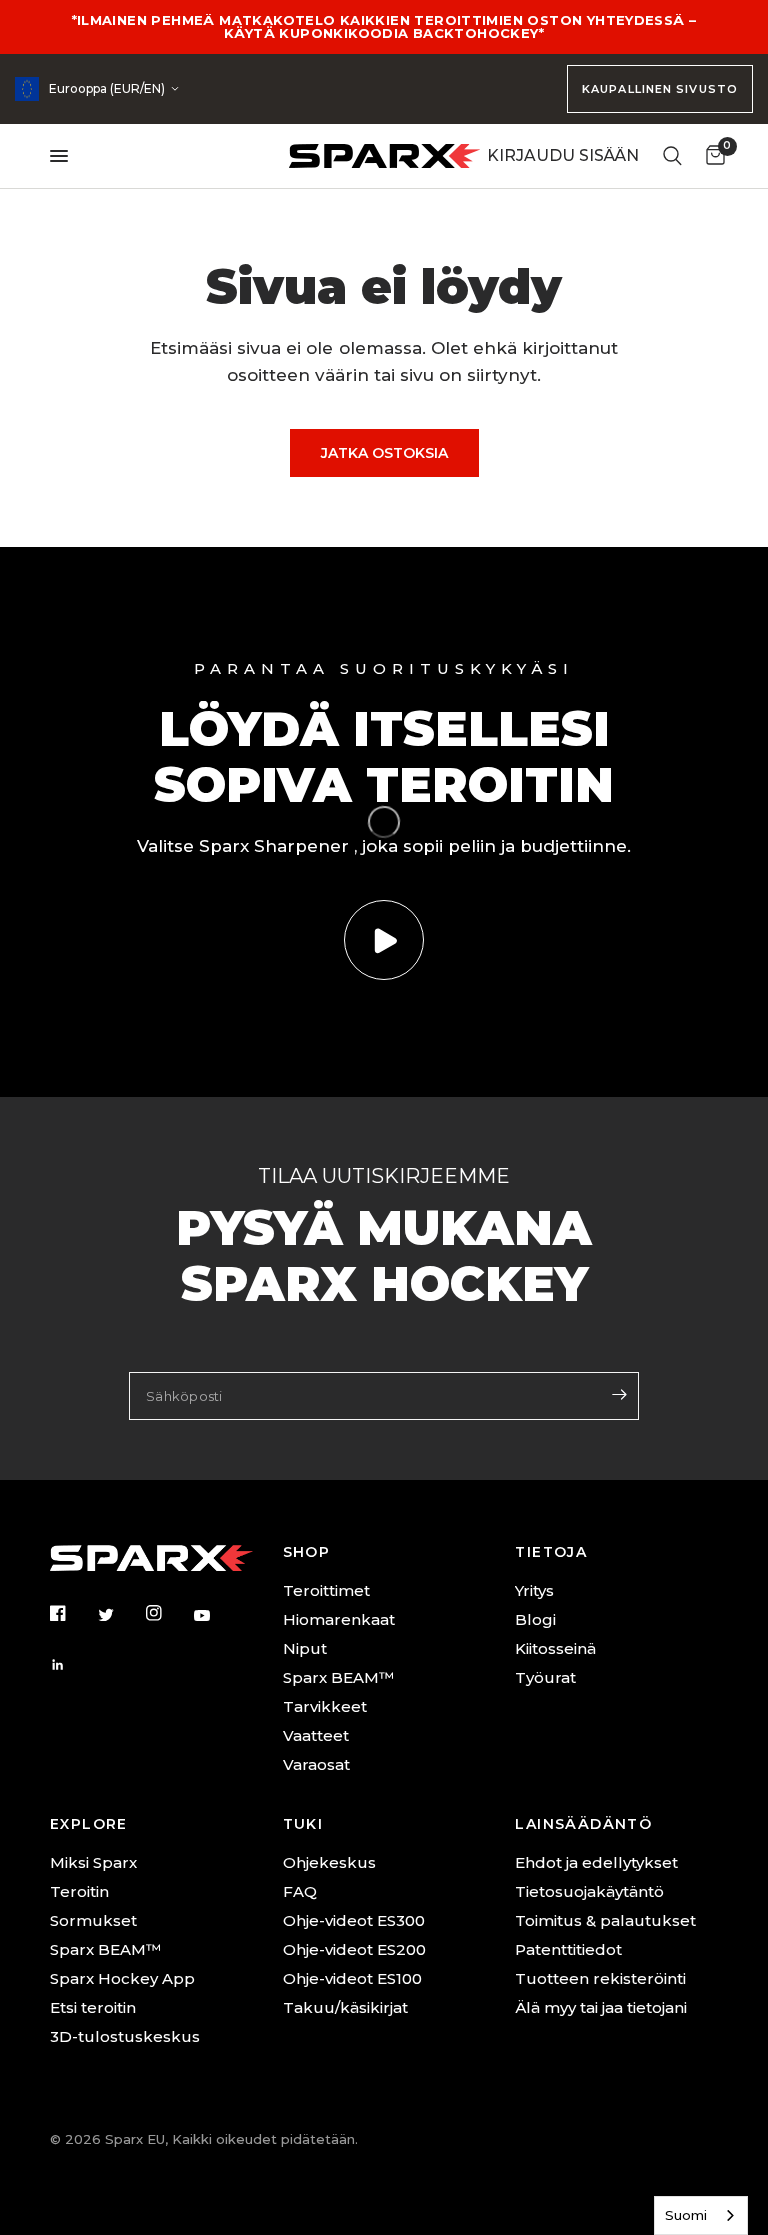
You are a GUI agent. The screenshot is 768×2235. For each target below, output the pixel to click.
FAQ (300, 1891)
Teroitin (79, 1891)
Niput (305, 1648)
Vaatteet (316, 1735)
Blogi (535, 1619)
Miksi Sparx (93, 1862)
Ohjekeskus (329, 1862)
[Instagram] (168, 1613)
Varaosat (316, 1764)
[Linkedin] (72, 1665)
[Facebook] (72, 1613)
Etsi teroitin (93, 2007)
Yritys (534, 1590)
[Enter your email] (619, 1394)
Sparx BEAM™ (338, 1677)
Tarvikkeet (325, 1706)
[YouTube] (216, 1616)
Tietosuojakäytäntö (589, 1891)
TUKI (303, 1824)
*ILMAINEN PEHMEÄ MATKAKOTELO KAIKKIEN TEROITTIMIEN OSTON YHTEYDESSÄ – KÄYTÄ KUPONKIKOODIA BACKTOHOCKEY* (384, 26)
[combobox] (701, 2215)
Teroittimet (326, 1590)
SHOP (307, 1552)
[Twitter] (120, 1614)
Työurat (545, 1677)
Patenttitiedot (568, 1949)
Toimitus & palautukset (605, 1920)
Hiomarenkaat (339, 1619)
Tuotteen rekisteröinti (600, 1978)
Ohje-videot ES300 (354, 1920)
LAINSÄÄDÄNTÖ (583, 1824)
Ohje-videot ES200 (354, 1949)
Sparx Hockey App (122, 1978)
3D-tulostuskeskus (125, 2036)
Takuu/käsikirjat (345, 2007)
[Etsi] (672, 156)
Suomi (686, 2215)
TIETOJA (551, 1552)
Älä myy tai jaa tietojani (601, 2007)
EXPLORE (89, 1824)
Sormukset (93, 1920)
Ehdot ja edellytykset (596, 1862)
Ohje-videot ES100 (352, 1978)
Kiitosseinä (555, 1648)
